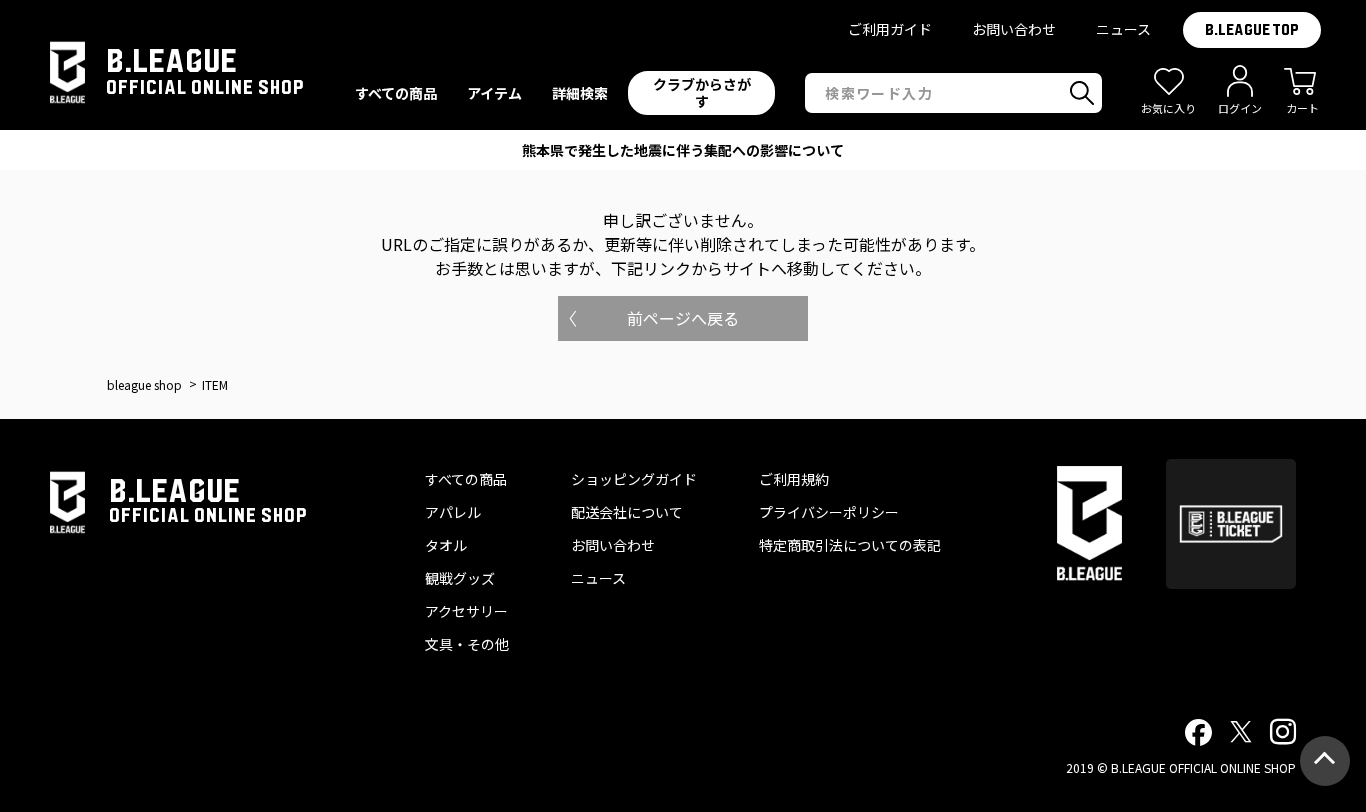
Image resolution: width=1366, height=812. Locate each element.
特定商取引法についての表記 (850, 545)
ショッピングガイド (634, 479)
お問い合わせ (1014, 29)
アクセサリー (466, 611)
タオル (446, 545)
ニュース (1123, 29)
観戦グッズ (460, 578)
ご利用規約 (794, 479)
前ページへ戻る (683, 318)
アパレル (453, 512)
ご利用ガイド (890, 29)
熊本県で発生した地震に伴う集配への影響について (683, 150)
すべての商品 (466, 479)
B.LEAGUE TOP (1252, 30)
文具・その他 (467, 644)
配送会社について (627, 512)
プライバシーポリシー (829, 512)
